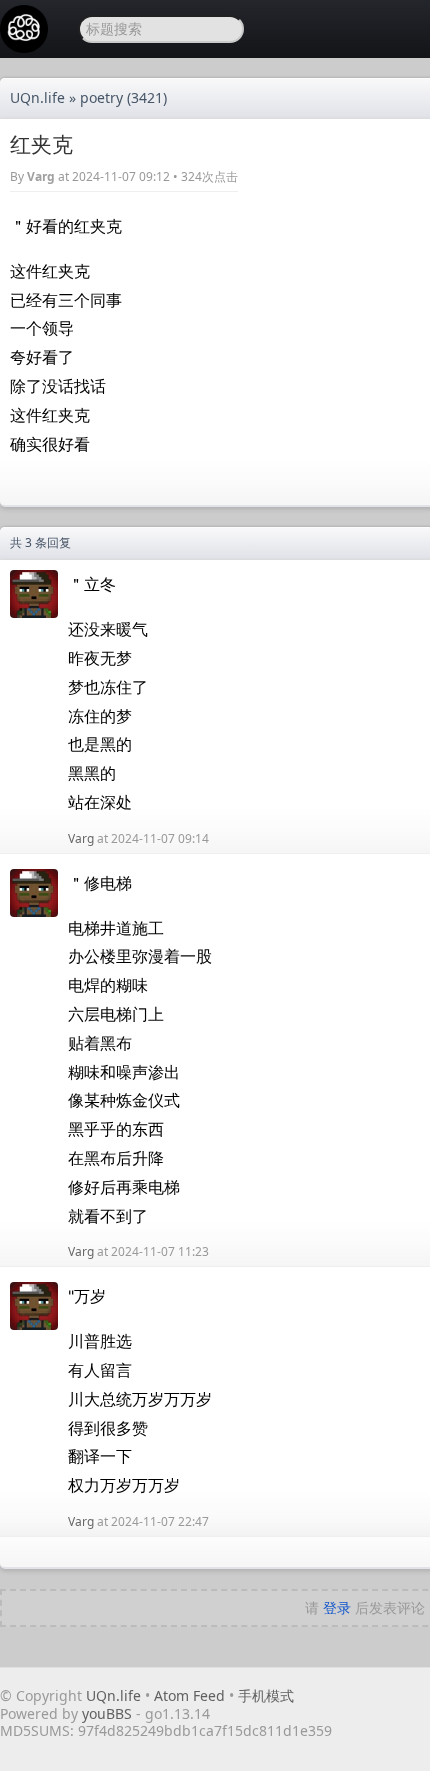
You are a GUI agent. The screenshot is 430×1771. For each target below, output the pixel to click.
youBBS (109, 1713)
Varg (41, 176)
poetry (101, 97)
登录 (337, 1607)
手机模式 (266, 1695)
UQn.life (37, 97)
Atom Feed (189, 1695)
